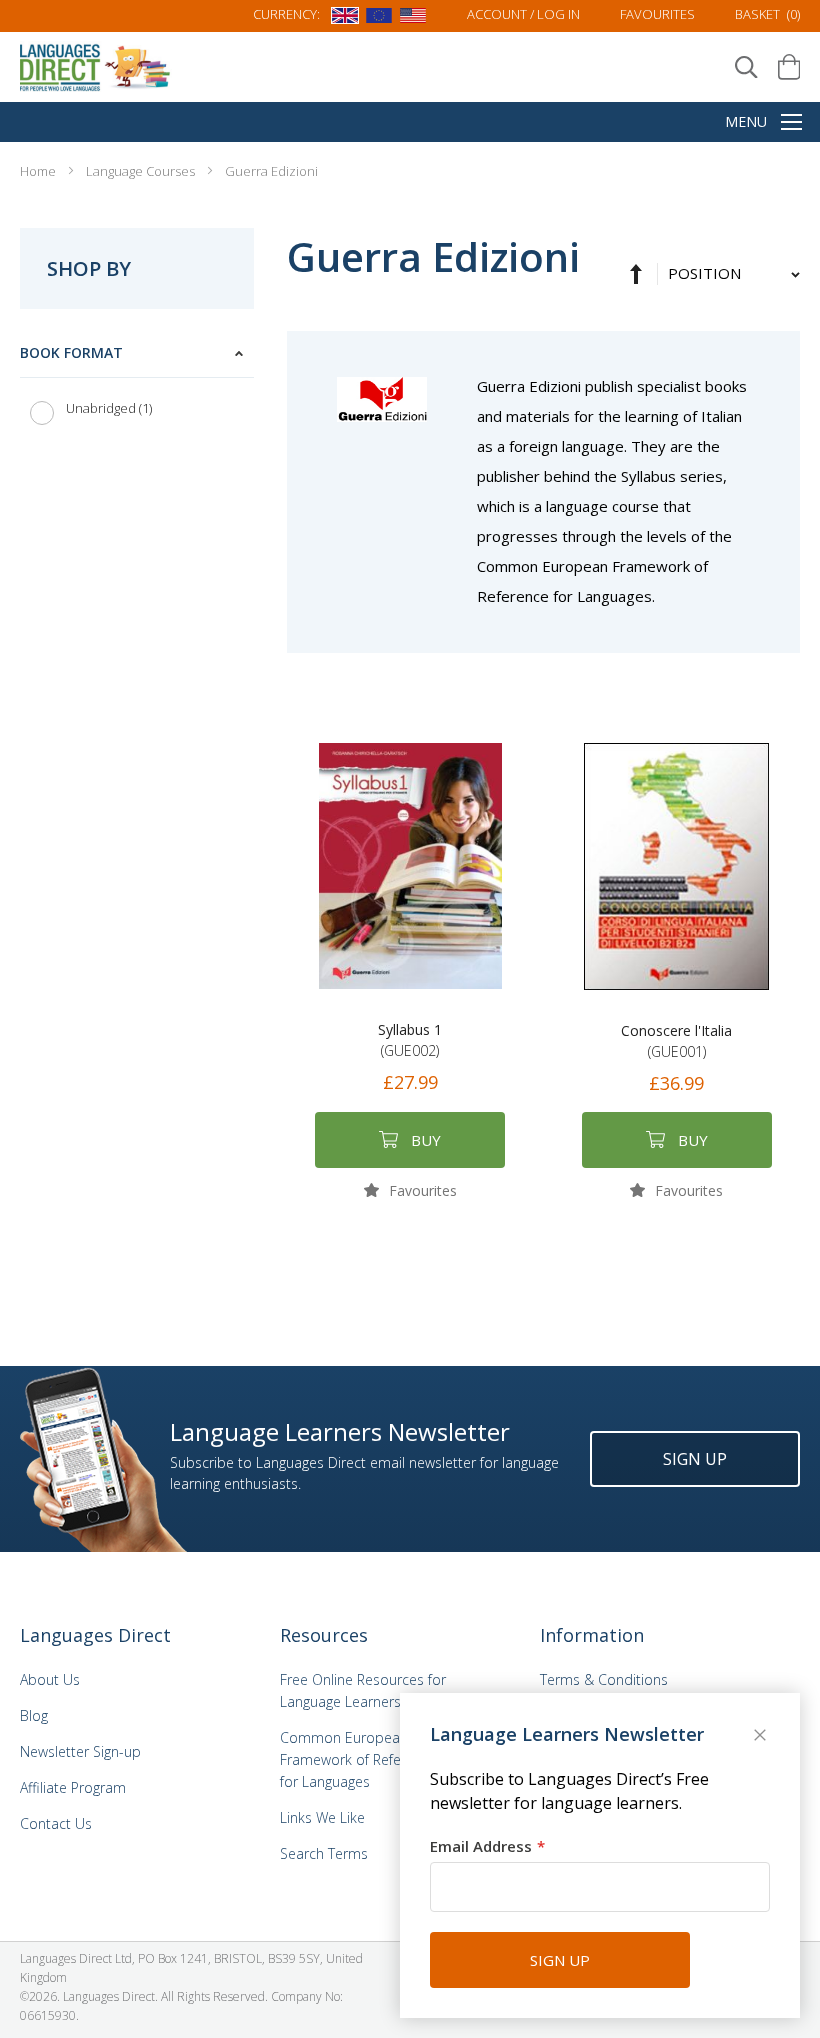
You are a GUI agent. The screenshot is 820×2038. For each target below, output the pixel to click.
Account (523, 14)
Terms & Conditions (604, 1679)
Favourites (657, 14)
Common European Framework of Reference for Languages (358, 1759)
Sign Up (695, 1459)
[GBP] (345, 19)
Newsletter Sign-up (80, 1751)
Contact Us (56, 1823)
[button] (410, 1189)
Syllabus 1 (410, 1040)
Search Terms (324, 1853)
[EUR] (379, 19)
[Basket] (789, 67)
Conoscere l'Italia (676, 1041)
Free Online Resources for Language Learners (363, 1690)
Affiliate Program (73, 1787)
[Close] (762, 1737)
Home (39, 171)
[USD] (413, 19)
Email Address (481, 1846)
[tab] (137, 385)
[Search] (746, 67)
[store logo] (96, 66)
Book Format (71, 352)
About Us (50, 1679)
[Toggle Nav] (791, 124)
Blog (34, 1715)
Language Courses (142, 171)
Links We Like (322, 1817)
